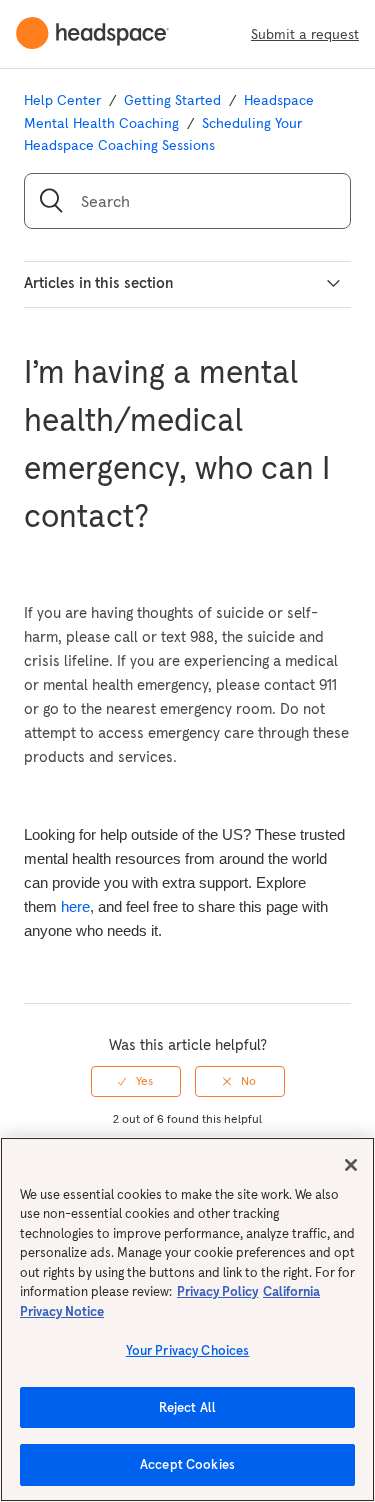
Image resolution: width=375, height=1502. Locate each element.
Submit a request (305, 34)
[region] (187, 1319)
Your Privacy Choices (188, 1350)
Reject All (187, 1407)
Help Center (62, 100)
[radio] (136, 1081)
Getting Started (172, 100)
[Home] (100, 34)
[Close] (351, 1165)
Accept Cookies (187, 1464)
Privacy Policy (217, 1291)
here (75, 906)
